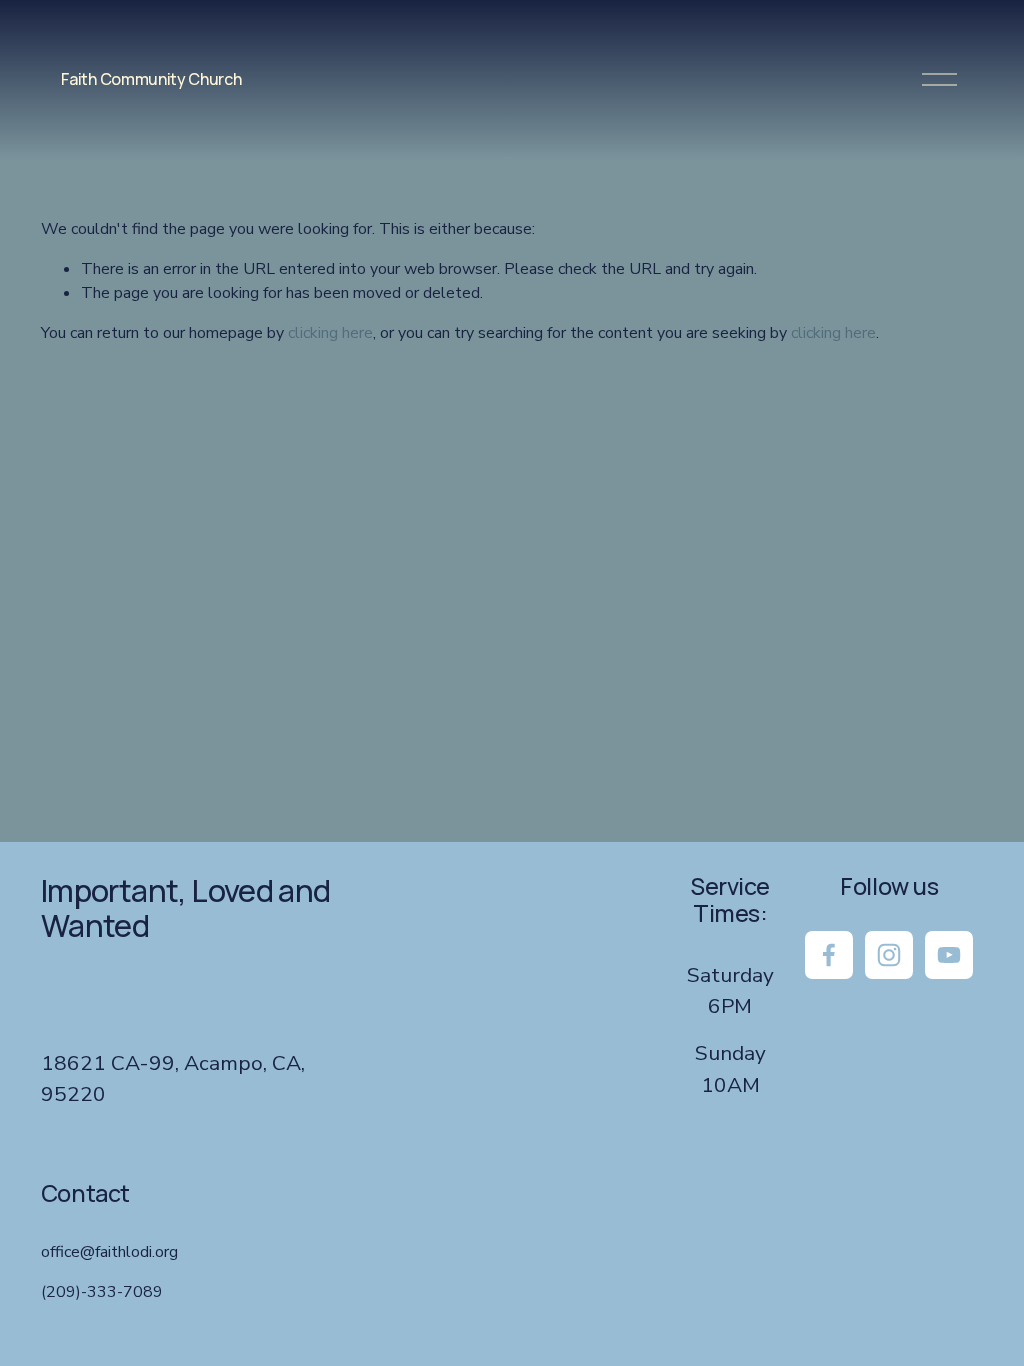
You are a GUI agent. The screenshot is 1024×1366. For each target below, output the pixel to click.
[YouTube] (949, 955)
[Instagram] (889, 955)
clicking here (330, 333)
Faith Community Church (151, 79)
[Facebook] (829, 955)
